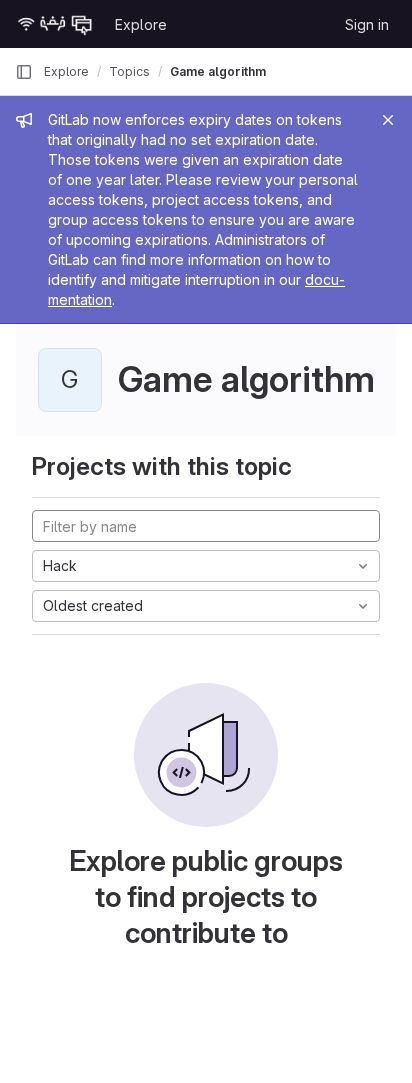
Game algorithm (218, 71)
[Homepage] (55, 24)
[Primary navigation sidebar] (24, 72)
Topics (129, 71)
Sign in (367, 24)
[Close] (388, 120)
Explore (141, 24)
